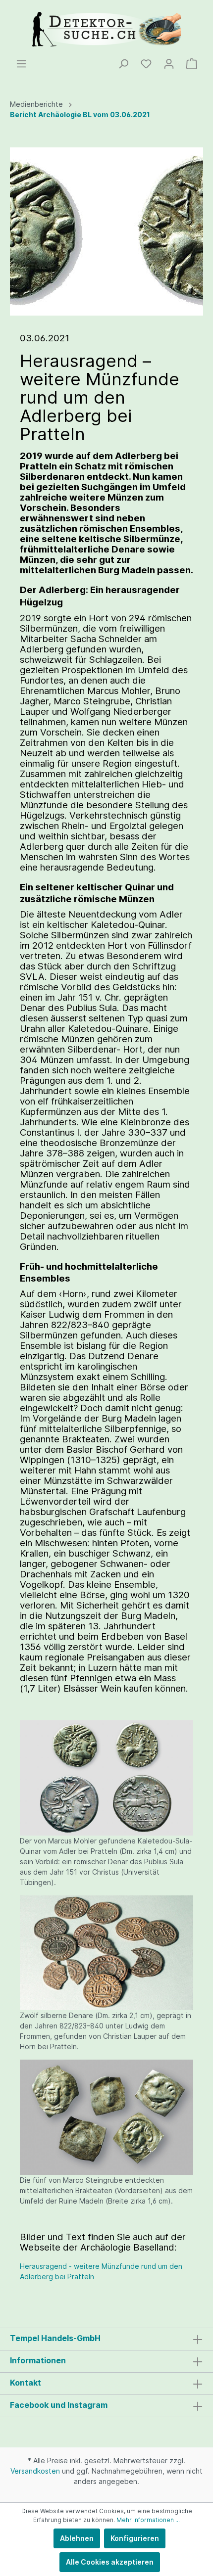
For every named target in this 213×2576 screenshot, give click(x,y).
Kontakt (26, 2383)
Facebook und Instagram (59, 2405)
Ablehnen (77, 2538)
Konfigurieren (135, 2538)
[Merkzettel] (146, 64)
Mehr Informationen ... (148, 2520)
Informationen (38, 2360)
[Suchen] (123, 64)
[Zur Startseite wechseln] (106, 29)
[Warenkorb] (192, 64)
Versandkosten (35, 2471)
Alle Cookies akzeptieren (110, 2562)
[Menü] (21, 64)
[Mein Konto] (169, 64)
